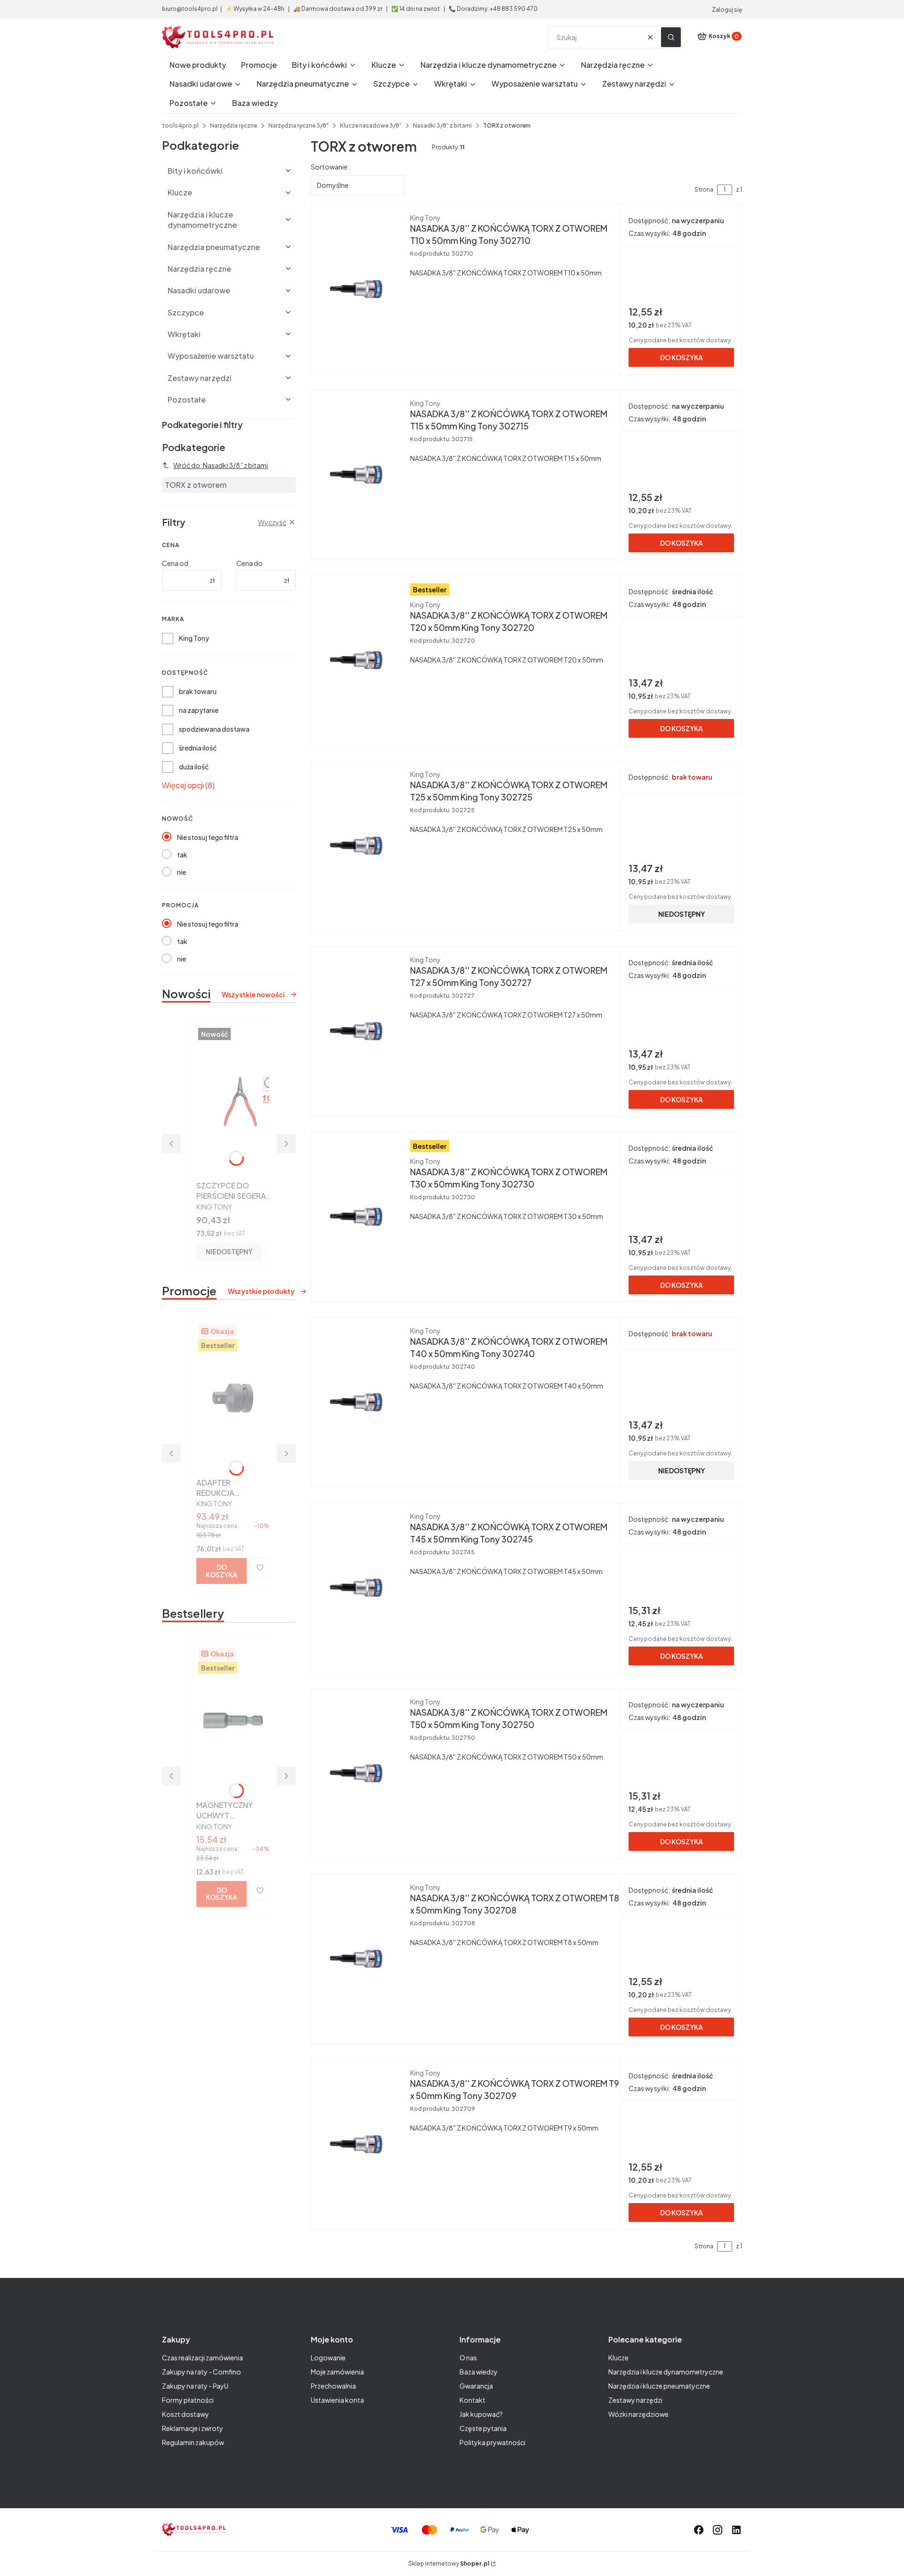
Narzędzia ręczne (234, 125)
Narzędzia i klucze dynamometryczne (666, 2372)
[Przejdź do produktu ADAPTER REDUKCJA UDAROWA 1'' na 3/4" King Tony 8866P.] (233, 1398)
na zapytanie (199, 710)
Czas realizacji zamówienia (202, 2358)
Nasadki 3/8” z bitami (442, 125)
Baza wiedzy (479, 2372)
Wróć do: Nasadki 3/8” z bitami (221, 465)
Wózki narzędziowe (638, 2414)
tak (182, 855)
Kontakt (472, 2400)
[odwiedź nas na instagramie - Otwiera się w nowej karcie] (718, 2530)
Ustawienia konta (337, 2400)
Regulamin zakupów (193, 2442)
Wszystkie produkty (261, 1291)
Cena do (250, 563)
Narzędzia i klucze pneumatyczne (659, 2386)
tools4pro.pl (180, 125)
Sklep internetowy (449, 2564)
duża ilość (194, 767)
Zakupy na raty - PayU (195, 2386)
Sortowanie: (330, 167)
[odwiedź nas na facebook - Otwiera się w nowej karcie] (699, 2530)
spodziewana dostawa (214, 729)
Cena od (175, 563)
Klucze (618, 2358)
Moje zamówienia (337, 2372)
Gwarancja (476, 2386)
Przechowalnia (333, 2386)
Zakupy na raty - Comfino (202, 2372)
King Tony (194, 638)
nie (182, 872)
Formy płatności (188, 2400)
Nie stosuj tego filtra (208, 837)
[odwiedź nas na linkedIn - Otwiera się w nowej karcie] (736, 2530)
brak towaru (198, 691)
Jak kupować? (481, 2414)
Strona (704, 190)
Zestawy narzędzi (635, 2400)
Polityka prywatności (492, 2442)
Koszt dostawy (186, 2414)
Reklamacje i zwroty (193, 2428)
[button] (671, 37)
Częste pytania (483, 2428)
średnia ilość (198, 748)
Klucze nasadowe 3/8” (371, 125)
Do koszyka (222, 1571)
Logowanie (328, 2358)
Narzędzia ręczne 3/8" (299, 125)
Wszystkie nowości (253, 994)
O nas (468, 2358)
